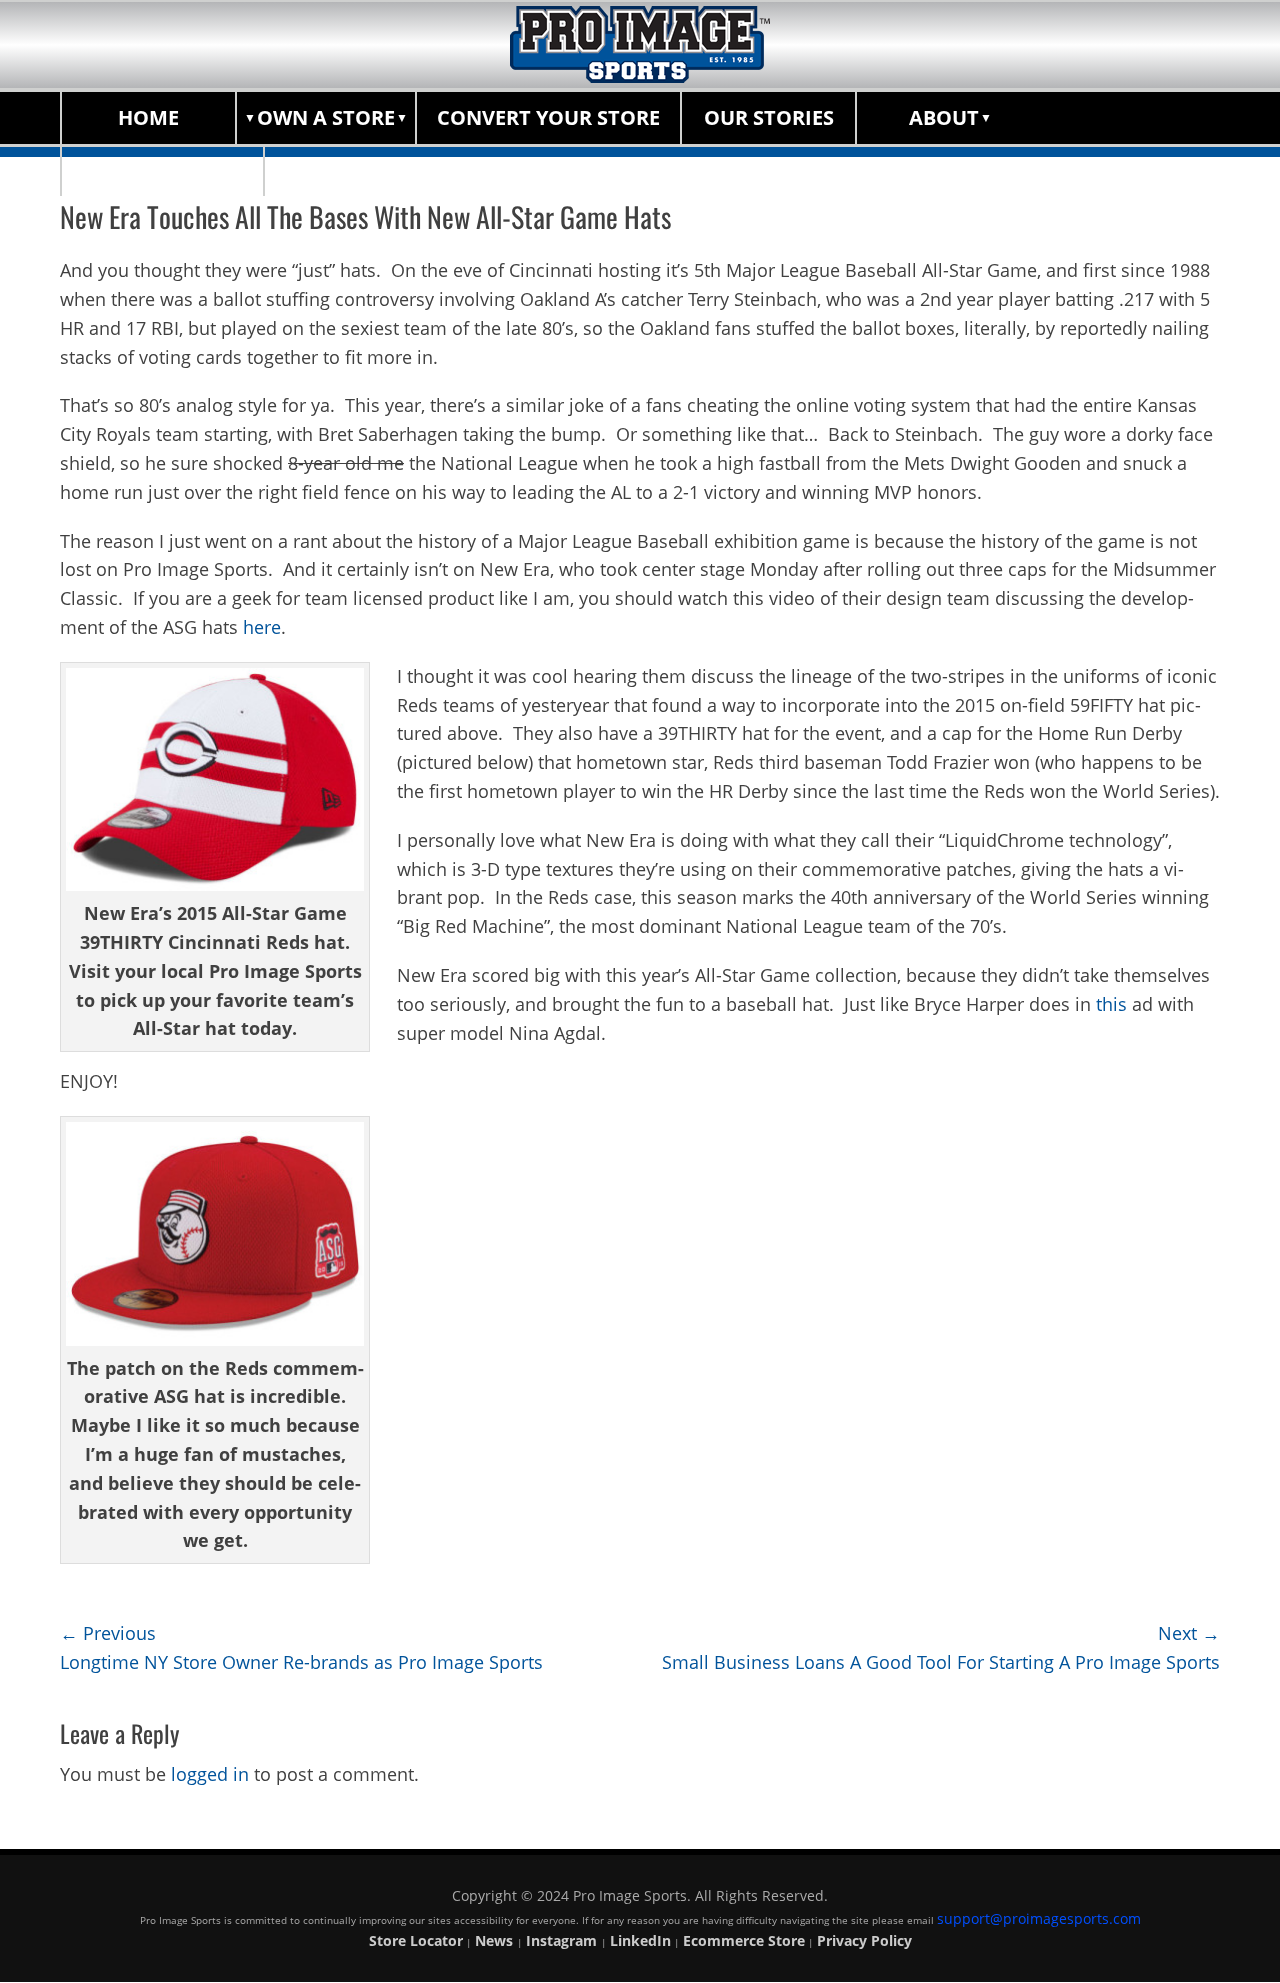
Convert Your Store (548, 117)
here (262, 627)
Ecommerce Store (744, 1940)
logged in (210, 1774)
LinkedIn (640, 1940)
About (944, 117)
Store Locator (162, 169)
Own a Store (326, 117)
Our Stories (769, 117)
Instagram (563, 1940)
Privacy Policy (864, 1940)
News (496, 1940)
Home (148, 117)
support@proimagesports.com (1039, 1918)
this (1111, 1004)
